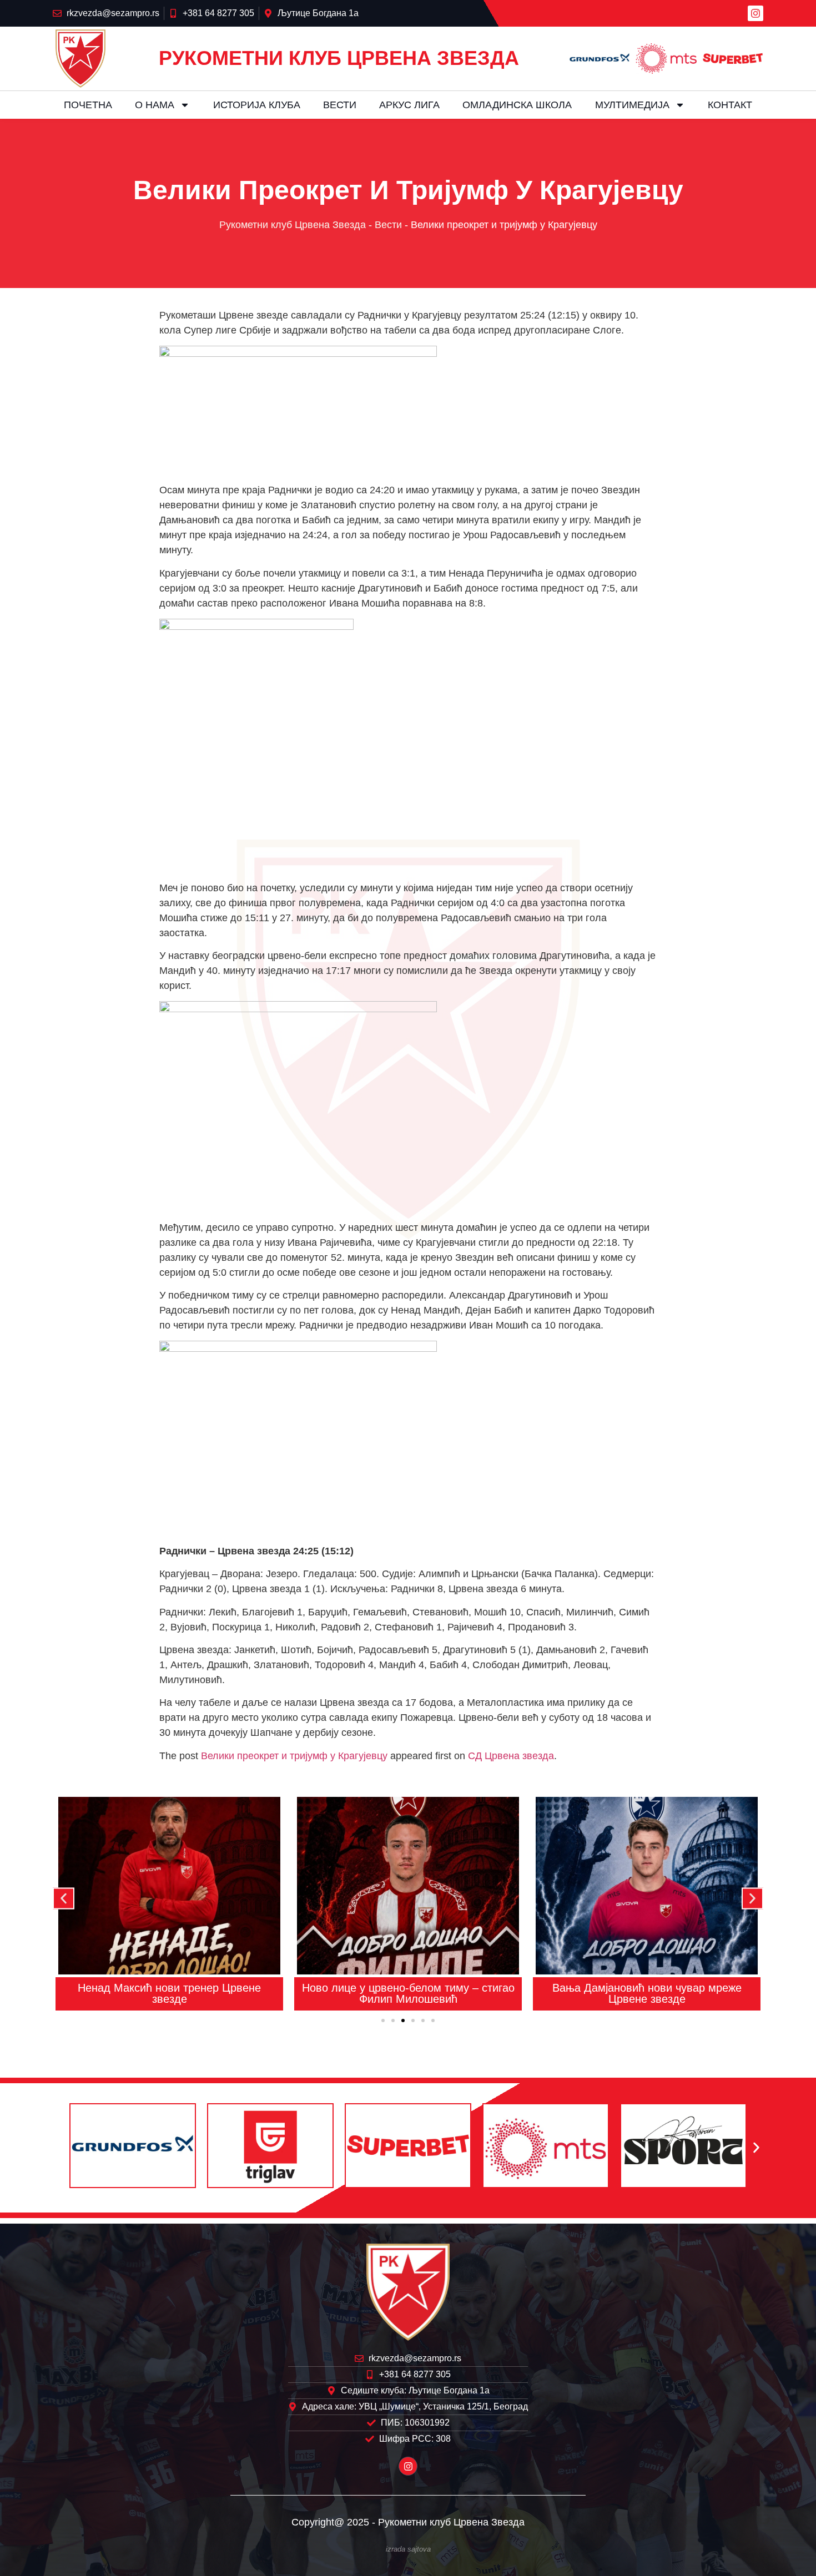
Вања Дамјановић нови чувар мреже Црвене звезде (647, 1993)
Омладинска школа (517, 105)
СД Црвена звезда (511, 1756)
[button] (64, 1899)
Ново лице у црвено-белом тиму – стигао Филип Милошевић (408, 1993)
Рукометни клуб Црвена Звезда (293, 225)
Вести (340, 105)
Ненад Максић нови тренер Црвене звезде (169, 1993)
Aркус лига (409, 105)
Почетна (88, 105)
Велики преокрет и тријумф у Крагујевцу (294, 1756)
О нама (155, 105)
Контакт (730, 105)
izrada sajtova (408, 2549)
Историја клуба (257, 105)
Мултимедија (632, 105)
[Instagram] (755, 13)
